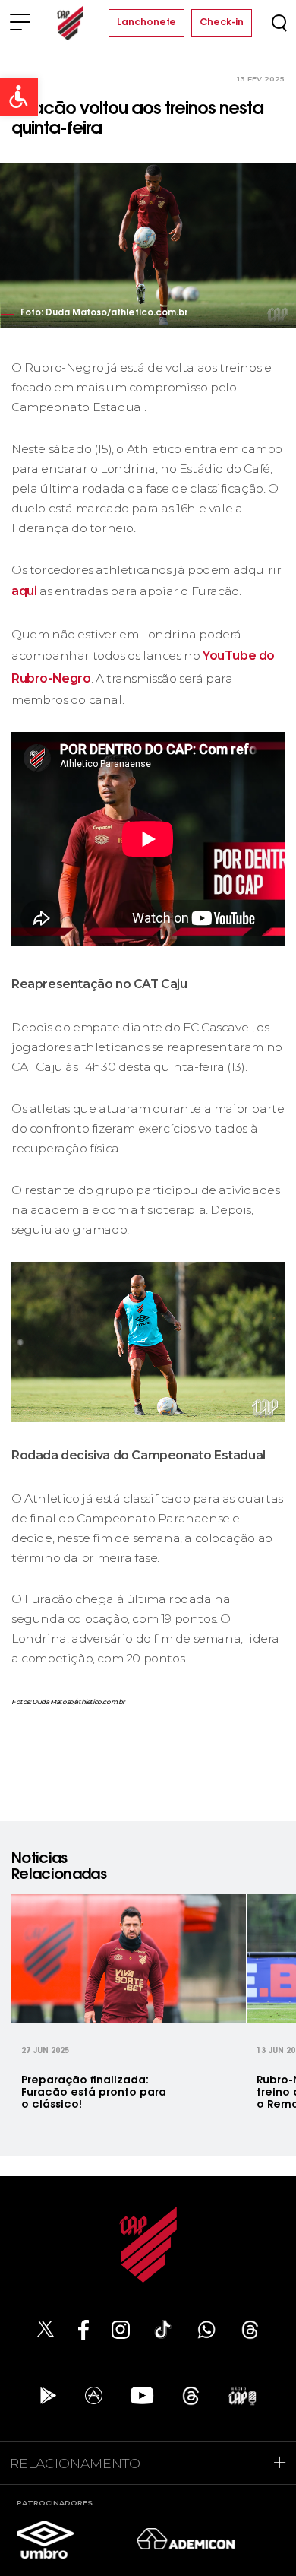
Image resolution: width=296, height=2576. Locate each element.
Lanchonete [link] (146, 23)
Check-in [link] (222, 23)
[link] (19, 97)
